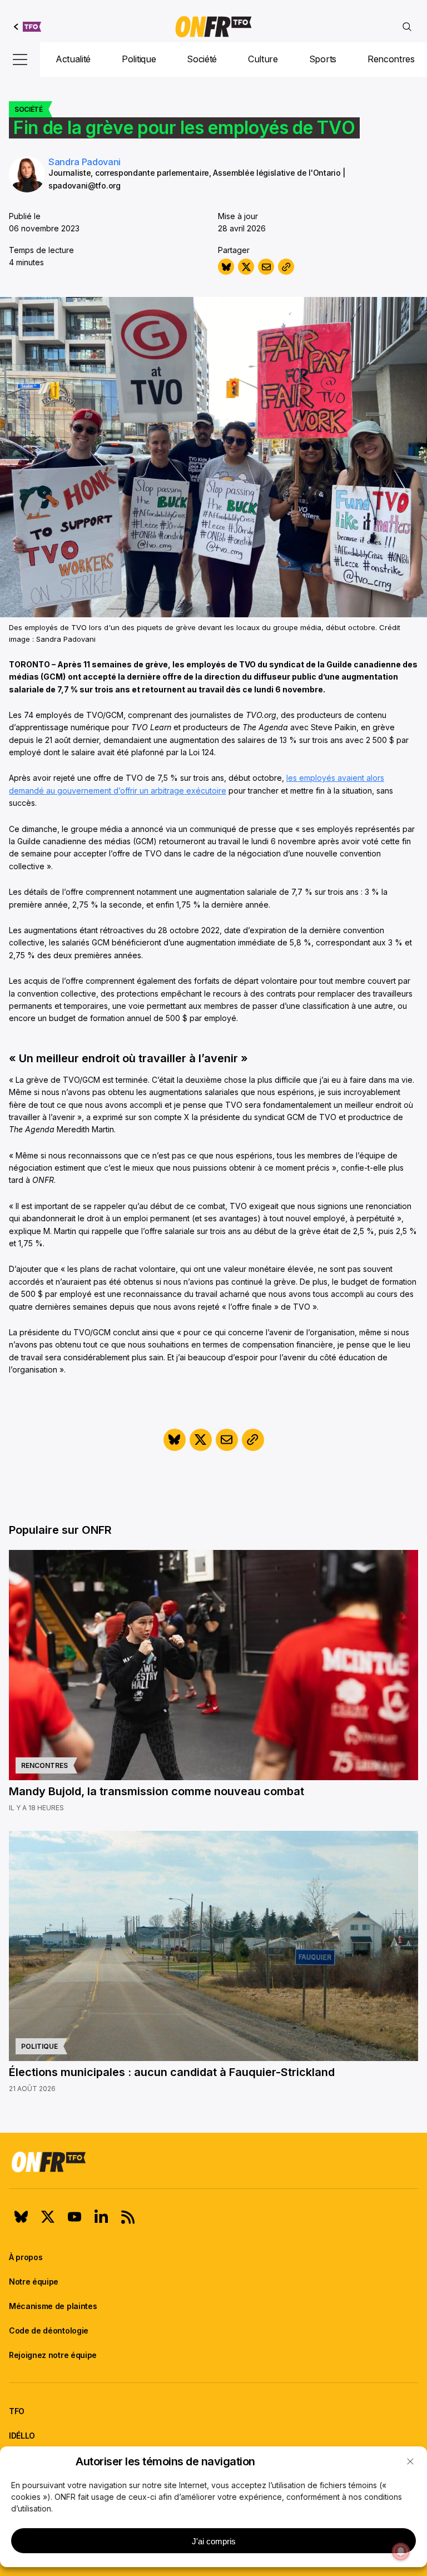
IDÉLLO (22, 2436)
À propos (26, 2257)
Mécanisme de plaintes (53, 2306)
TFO (17, 2411)
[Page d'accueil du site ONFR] (213, 2162)
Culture (263, 59)
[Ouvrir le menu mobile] (20, 60)
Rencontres (391, 59)
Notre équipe (34, 2282)
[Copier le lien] (286, 267)
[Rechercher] (407, 27)
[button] (410, 2461)
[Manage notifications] (401, 2552)
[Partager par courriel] (266, 267)
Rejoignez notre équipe (53, 2355)
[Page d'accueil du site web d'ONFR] (213, 27)
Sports (323, 59)
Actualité (73, 59)
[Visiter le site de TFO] (28, 27)
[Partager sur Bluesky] (226, 267)
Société (202, 59)
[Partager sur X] (246, 267)
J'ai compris (214, 2541)
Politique (139, 59)
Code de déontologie (49, 2330)
